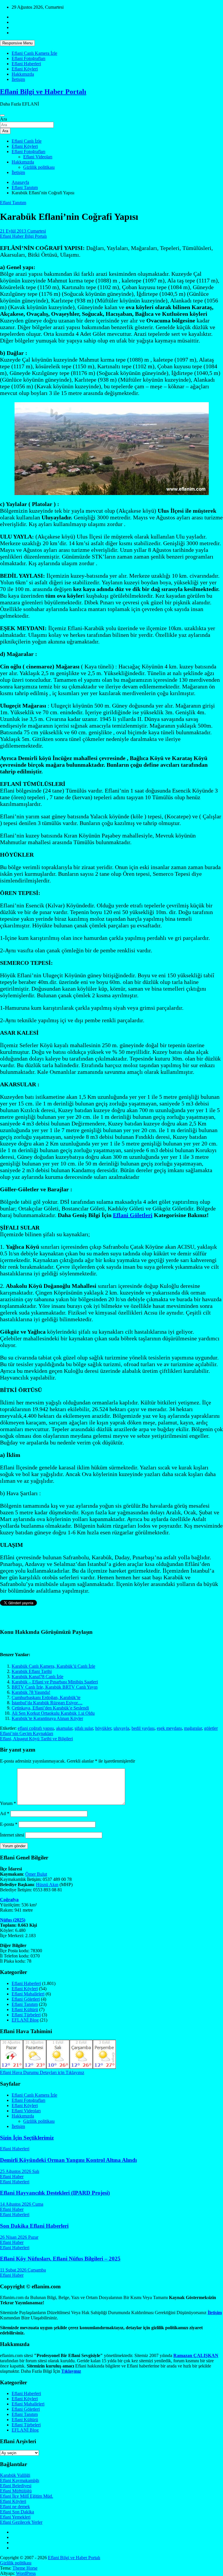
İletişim (18, 79)
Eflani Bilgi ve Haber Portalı (43, 92)
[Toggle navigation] (2, 115)
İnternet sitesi (12, 1835)
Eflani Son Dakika (17, 2512)
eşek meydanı (169, 1728)
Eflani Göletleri (133, 1215)
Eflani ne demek (15, 2507)
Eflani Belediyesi (16, 2486)
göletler (211, 1728)
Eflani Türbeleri (26, 2015)
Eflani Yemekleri (15, 2517)
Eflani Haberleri (26, 64)
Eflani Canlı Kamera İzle (34, 53)
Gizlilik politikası (39, 167)
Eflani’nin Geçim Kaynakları (27, 1733)
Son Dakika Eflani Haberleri (34, 2226)
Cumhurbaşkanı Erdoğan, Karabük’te (46, 1697)
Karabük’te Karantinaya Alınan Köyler (47, 1718)
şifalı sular (84, 1728)
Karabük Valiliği (15, 2475)
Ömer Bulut (36, 1874)
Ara (3, 119)
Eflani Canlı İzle (27, 141)
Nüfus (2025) (13, 1920)
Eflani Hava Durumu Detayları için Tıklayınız (42, 2072)
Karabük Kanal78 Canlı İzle (37, 1677)
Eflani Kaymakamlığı (20, 2480)
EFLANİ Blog (25, 2020)
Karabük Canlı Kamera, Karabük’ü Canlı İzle (53, 1666)
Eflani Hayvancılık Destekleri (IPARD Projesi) (55, 2193)
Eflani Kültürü (25, 2010)
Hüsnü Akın (47, 1885)
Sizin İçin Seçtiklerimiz (27, 2138)
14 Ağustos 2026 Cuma (22, 2204)
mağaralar (193, 1728)
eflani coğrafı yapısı (36, 1728)
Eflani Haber (12, 2177)
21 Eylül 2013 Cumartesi (23, 231)
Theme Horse (25, 2568)
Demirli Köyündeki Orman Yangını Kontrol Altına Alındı (68, 2160)
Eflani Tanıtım (13, 203)
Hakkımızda (23, 74)
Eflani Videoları (38, 157)
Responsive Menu (17, 43)
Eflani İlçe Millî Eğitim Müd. (27, 2496)
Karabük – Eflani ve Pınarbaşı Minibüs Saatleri (55, 1682)
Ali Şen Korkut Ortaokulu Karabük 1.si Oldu (53, 1713)
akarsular (64, 1728)
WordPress (26, 2573)
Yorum (8, 1803)
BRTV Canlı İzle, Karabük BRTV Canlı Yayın (55, 1687)
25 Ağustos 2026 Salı (20, 2171)
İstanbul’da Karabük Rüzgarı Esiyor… (47, 1703)
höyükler (103, 1728)
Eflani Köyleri (25, 69)
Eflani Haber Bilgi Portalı (23, 236)
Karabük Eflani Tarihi (32, 1671)
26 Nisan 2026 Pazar (19, 2237)
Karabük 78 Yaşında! (31, 1692)
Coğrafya (9, 1900)
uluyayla (121, 1728)
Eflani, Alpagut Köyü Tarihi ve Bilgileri (36, 1739)
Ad (5, 1813)
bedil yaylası (143, 1728)
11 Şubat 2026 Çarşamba (23, 2270)
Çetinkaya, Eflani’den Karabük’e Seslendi (50, 1708)
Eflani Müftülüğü (16, 2491)
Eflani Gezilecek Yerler (21, 2522)
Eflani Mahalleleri (28, 1994)
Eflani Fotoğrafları (28, 58)
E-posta (9, 1824)
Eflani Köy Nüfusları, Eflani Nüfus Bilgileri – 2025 (60, 2259)
